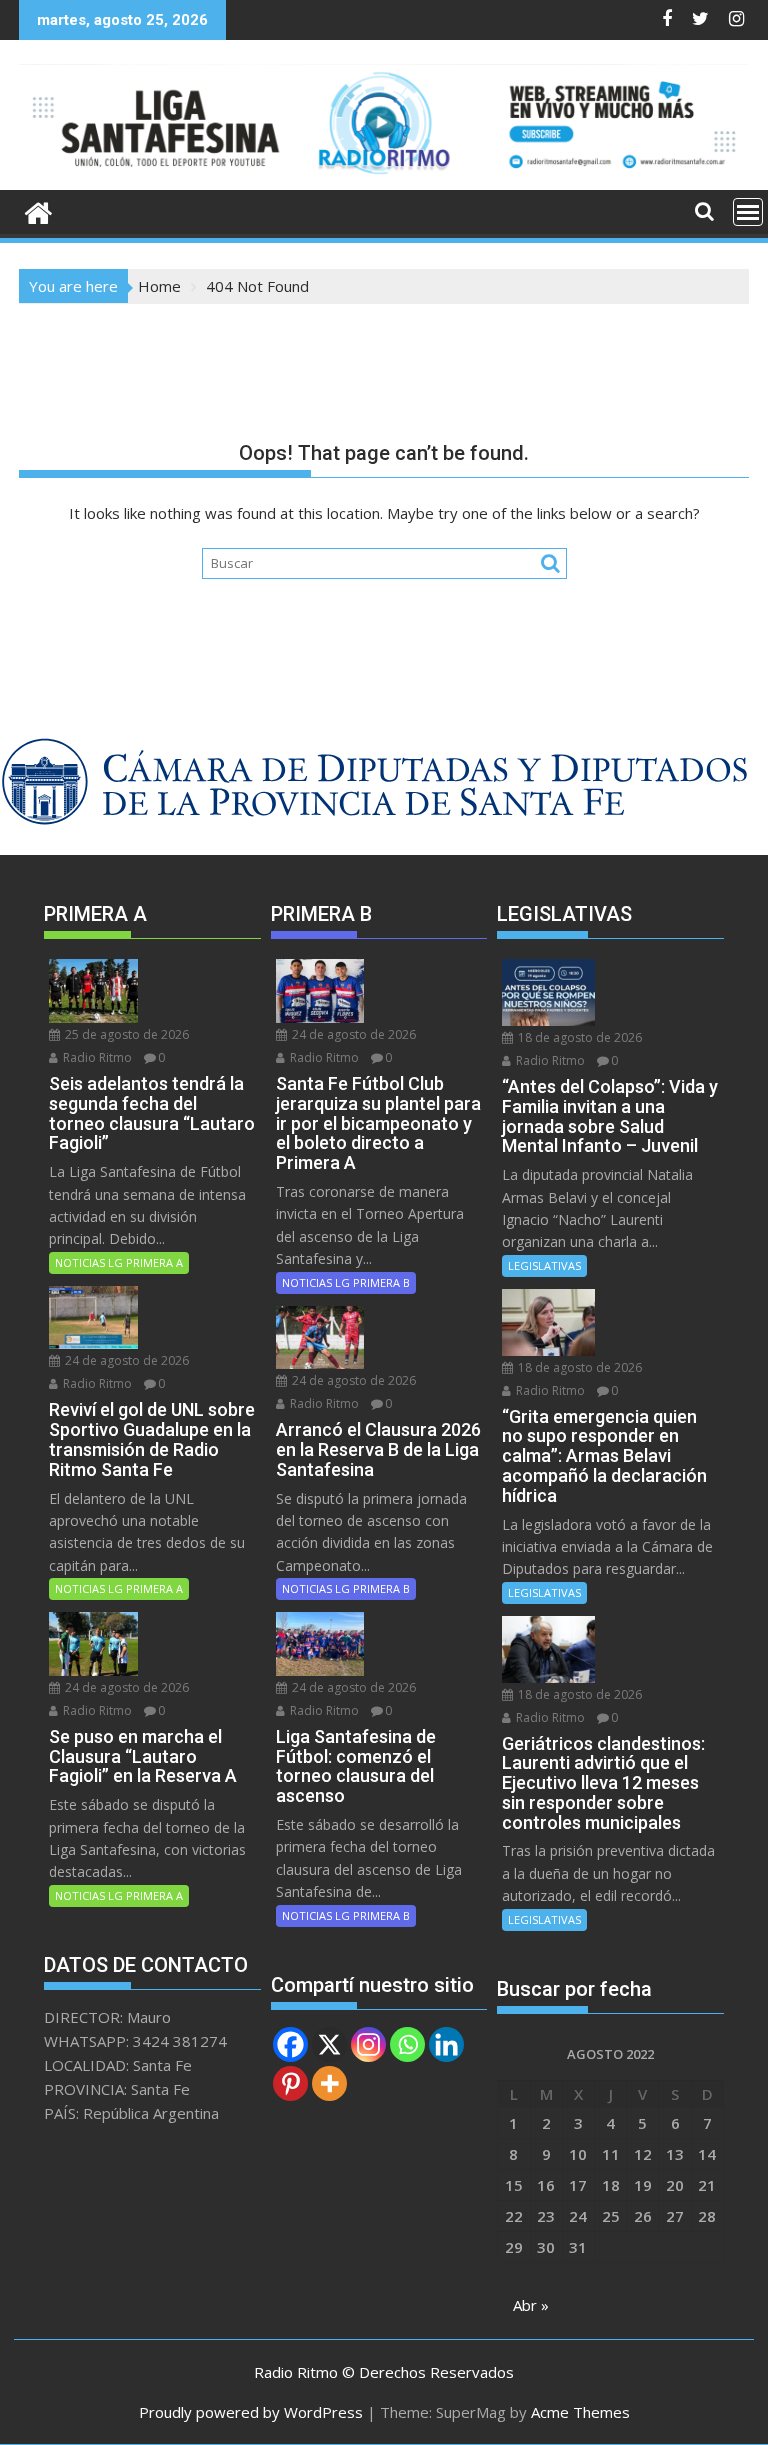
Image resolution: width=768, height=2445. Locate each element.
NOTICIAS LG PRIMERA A (119, 1262)
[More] (329, 2083)
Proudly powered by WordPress (251, 2412)
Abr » (531, 2305)
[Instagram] (368, 2044)
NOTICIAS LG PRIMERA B (346, 1282)
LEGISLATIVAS (544, 1265)
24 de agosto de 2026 (125, 1360)
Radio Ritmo (96, 1057)
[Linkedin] (446, 2044)
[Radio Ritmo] (384, 178)
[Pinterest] (290, 2083)
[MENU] (748, 212)
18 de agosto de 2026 (578, 1037)
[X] (329, 2044)
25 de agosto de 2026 (125, 1034)
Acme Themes (580, 2412)
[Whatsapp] (407, 2044)
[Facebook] (290, 2044)
